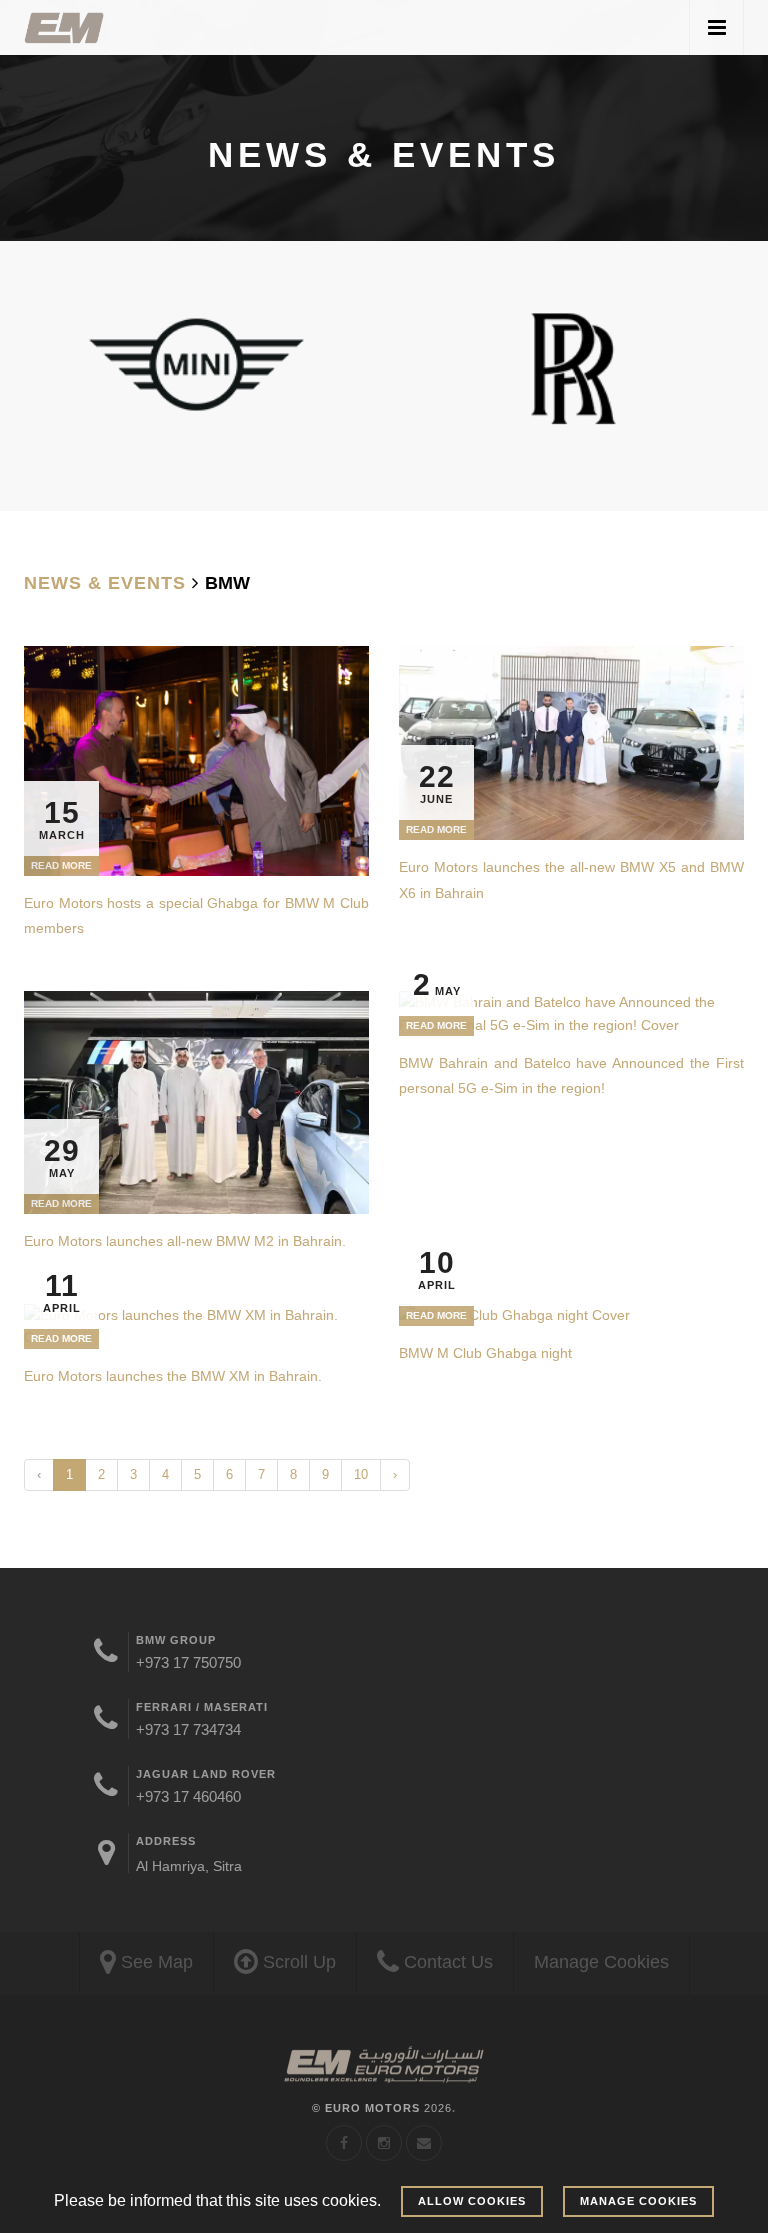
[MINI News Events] (196, 363)
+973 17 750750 (188, 1662)
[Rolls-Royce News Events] (571, 367)
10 (361, 1474)
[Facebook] (344, 2143)
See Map (154, 1962)
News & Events (105, 583)
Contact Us (446, 1962)
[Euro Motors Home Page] (64, 27)
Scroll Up (297, 1962)
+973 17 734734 (188, 1729)
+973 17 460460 (188, 1796)
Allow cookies (472, 2201)
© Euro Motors (382, 2108)
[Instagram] (384, 2143)
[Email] (424, 2143)
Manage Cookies (601, 1962)
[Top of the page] (384, 2065)
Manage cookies (638, 2201)
